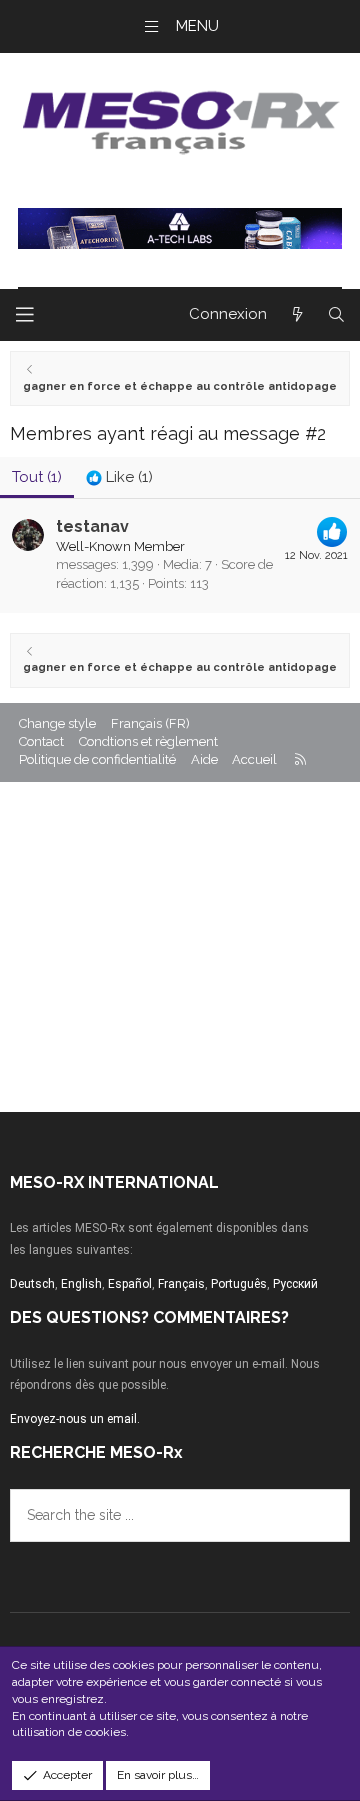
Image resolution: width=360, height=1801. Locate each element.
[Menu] (25, 315)
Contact (41, 741)
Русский (295, 1284)
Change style (57, 723)
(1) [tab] (37, 477)
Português (239, 1284)
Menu (197, 26)
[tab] (119, 477)
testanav (92, 526)
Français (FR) (150, 723)
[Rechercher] (336, 315)
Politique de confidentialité (97, 759)
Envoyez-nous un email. (75, 1419)
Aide (204, 759)
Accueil (254, 759)
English (81, 1284)
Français (181, 1284)
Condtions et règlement (148, 741)
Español (130, 1284)
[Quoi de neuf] (296, 315)
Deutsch (32, 1284)
